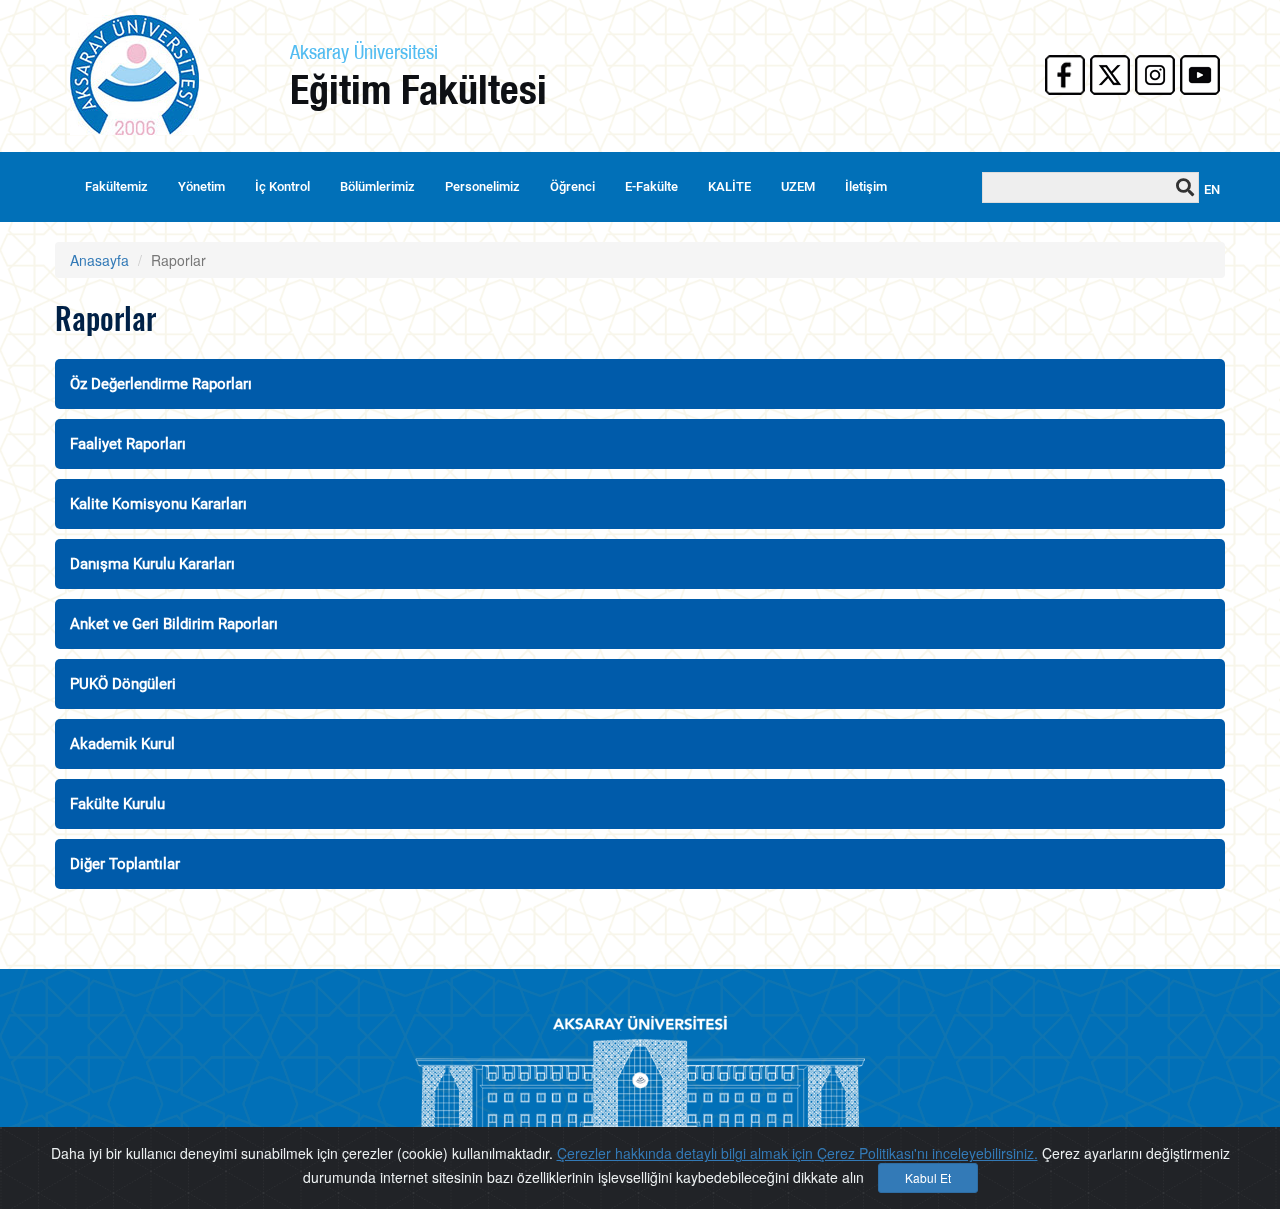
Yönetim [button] (201, 186)
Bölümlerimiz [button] (377, 186)
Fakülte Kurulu (117, 804)
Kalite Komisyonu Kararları (158, 504)
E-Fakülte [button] (651, 186)
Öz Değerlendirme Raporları (161, 384)
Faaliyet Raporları (128, 444)
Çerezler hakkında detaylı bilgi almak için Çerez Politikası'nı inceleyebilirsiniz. (797, 1153)
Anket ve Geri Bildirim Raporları (174, 624)
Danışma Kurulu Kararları (152, 564)
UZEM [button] (798, 186)
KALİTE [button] (729, 186)
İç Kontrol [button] (282, 186)
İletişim (866, 186)
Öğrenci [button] (572, 186)
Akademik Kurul (122, 744)
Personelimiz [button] (482, 186)
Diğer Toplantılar (125, 864)
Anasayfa (99, 260)
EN (1212, 189)
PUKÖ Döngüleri (123, 684)
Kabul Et (928, 1177)
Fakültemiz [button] (116, 186)
